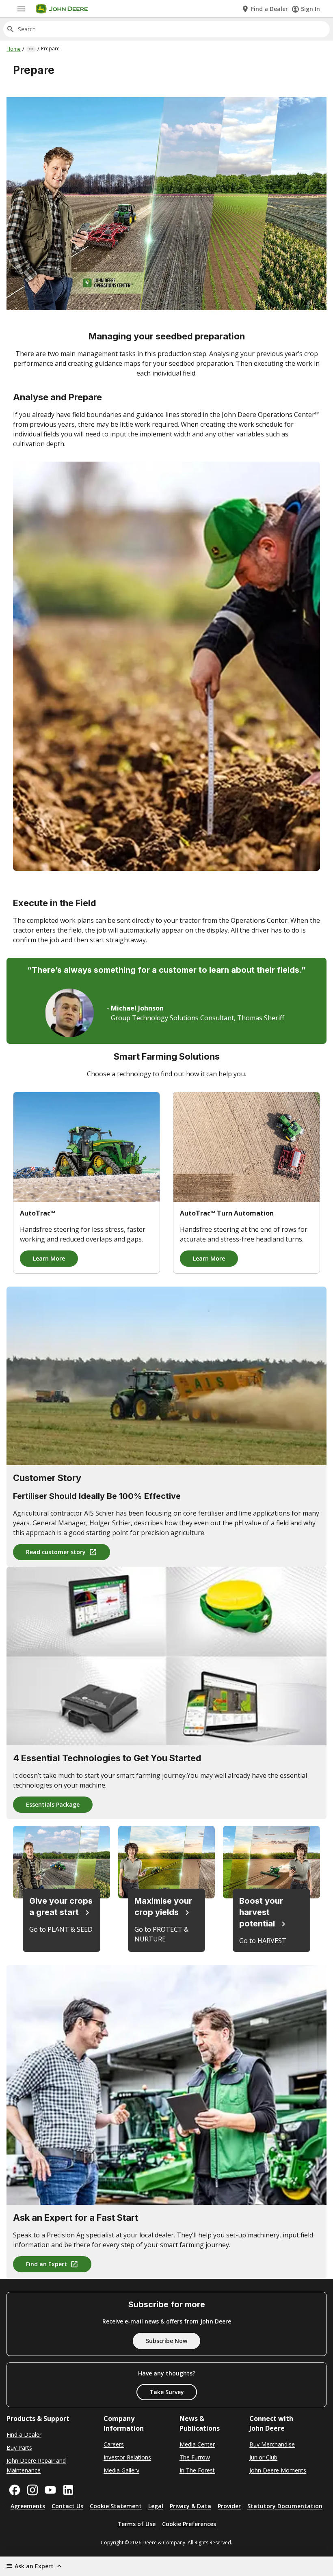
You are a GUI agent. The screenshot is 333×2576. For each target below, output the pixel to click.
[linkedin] (68, 2490)
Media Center (197, 2444)
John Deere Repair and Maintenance (36, 2465)
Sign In (310, 9)
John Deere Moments (278, 2470)
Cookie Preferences (189, 2524)
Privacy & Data (190, 2506)
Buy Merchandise (272, 2444)
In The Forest (197, 2470)
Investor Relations (127, 2457)
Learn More (49, 1258)
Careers (114, 2444)
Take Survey (167, 2392)
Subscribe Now (166, 2341)
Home (14, 49)
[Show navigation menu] (21, 9)
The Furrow (195, 2457)
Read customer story (56, 1552)
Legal (156, 2506)
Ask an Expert (34, 2566)
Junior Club (263, 2457)
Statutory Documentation (285, 2506)
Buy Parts (19, 2448)
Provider (229, 2506)
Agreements (28, 2506)
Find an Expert (46, 2264)
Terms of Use (136, 2524)
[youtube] (50, 2490)
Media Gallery (121, 2470)
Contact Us (67, 2506)
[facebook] (15, 2490)
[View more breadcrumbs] (31, 49)
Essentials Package (53, 1804)
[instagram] (32, 2490)
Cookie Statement (116, 2506)
